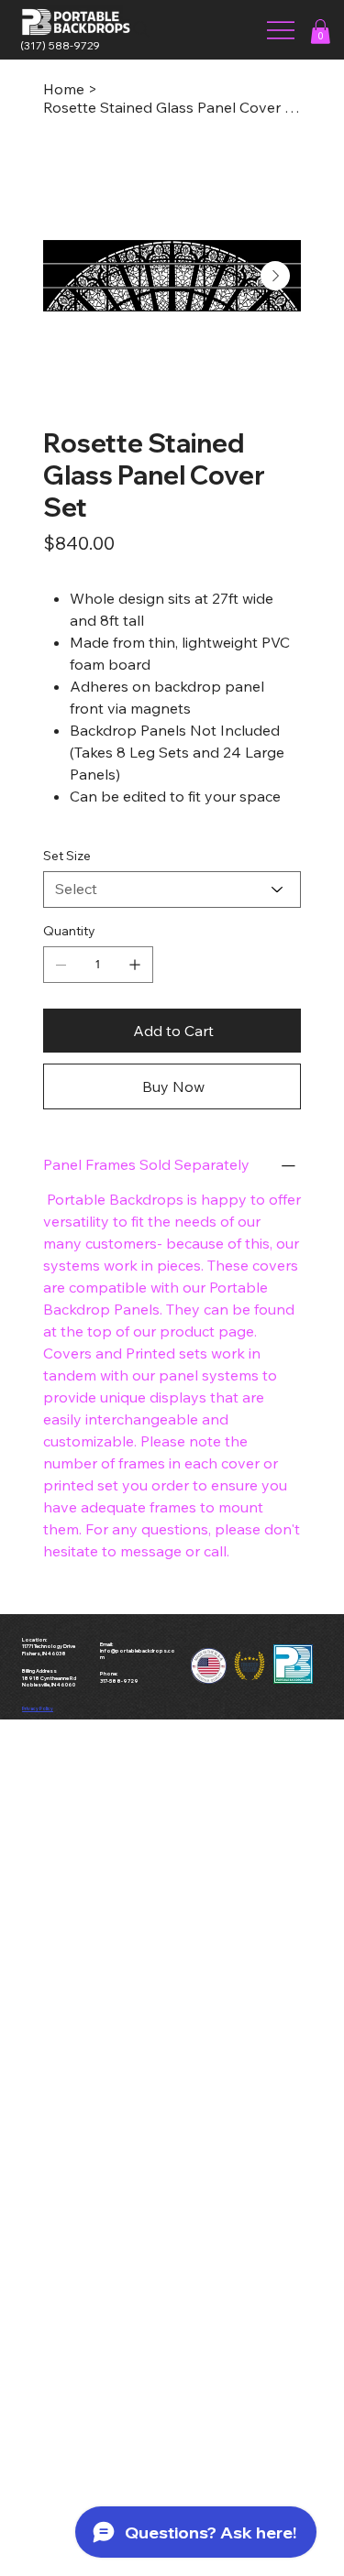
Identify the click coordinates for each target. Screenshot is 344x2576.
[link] (320, 32)
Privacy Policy (38, 1708)
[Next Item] (275, 276)
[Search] (141, 29)
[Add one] (135, 965)
